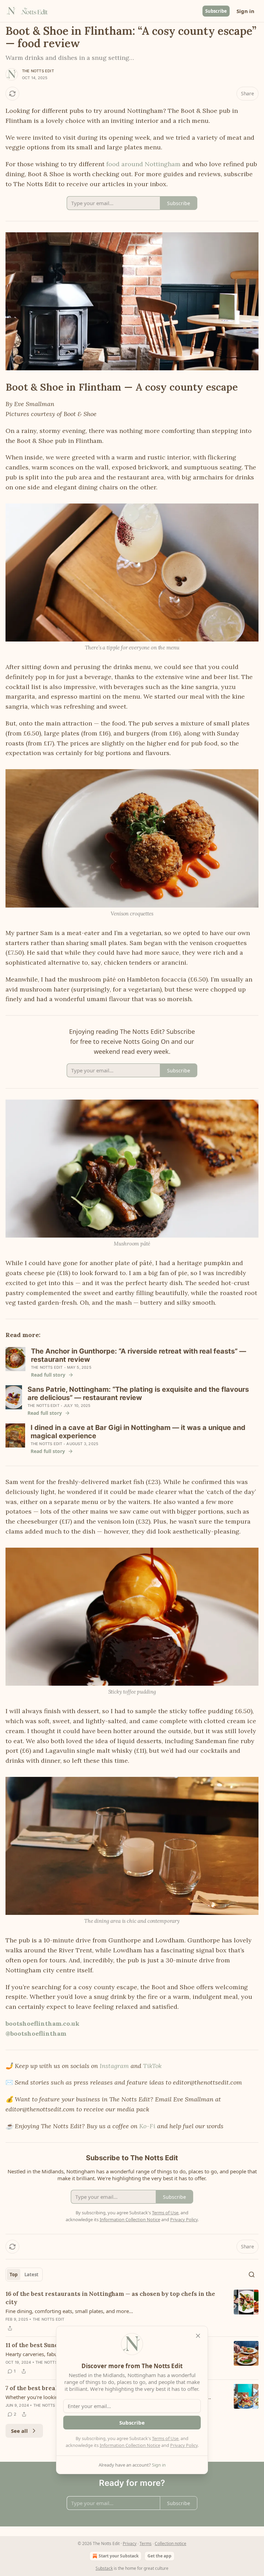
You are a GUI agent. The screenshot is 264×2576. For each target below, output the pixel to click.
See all (19, 2431)
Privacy (130, 2543)
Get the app (159, 2556)
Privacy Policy (184, 2445)
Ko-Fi (147, 2126)
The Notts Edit (38, 71)
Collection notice (170, 2543)
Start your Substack (119, 2556)
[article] (132, 2311)
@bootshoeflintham (36, 2033)
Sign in (245, 11)
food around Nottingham (143, 164)
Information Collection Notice (130, 2445)
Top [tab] (14, 2275)
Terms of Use (165, 2438)
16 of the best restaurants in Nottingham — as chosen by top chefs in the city (110, 2298)
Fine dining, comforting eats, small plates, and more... (69, 2311)
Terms (146, 2543)
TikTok (152, 2066)
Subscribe (216, 11)
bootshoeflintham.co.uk (42, 2023)
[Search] (252, 2275)
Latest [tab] (31, 2275)
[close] (198, 2336)
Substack (104, 2568)
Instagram (114, 2066)
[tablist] (24, 2275)
